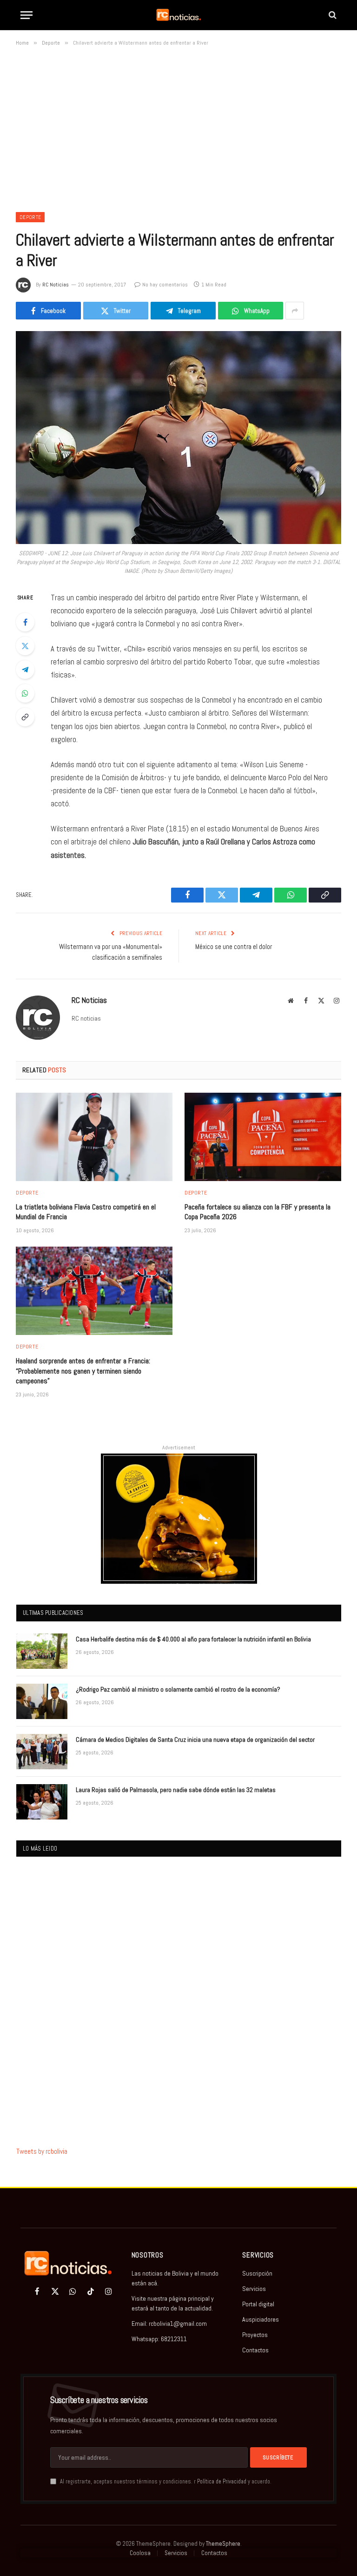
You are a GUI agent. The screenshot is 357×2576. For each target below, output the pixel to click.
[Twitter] (25, 646)
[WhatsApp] (25, 693)
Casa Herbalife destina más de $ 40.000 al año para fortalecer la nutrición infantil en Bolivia (193, 1639)
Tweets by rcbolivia (42, 2151)
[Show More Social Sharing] (295, 311)
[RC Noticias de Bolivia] (178, 15)
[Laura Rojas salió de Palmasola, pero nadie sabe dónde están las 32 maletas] (42, 1802)
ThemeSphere (223, 2544)
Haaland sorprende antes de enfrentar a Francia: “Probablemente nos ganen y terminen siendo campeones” (83, 1371)
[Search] (332, 15)
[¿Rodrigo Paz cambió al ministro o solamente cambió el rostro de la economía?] (42, 1701)
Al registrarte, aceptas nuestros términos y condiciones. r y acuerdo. (165, 2482)
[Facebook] (25, 622)
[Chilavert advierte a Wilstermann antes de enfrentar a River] (178, 437)
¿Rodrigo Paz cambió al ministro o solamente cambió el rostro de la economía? (178, 1689)
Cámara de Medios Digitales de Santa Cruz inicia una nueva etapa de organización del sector (195, 1739)
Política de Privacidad (222, 2482)
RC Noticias (56, 285)
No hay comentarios (165, 285)
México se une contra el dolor (234, 946)
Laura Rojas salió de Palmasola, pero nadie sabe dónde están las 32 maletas (176, 1790)
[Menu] (26, 15)
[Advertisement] (178, 127)
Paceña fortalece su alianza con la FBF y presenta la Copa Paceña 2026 (258, 1212)
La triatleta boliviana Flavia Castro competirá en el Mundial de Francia (86, 1212)
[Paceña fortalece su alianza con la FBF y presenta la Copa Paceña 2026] (263, 1137)
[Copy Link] (25, 717)
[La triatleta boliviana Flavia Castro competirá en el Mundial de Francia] (94, 1137)
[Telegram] (25, 670)
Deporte (30, 217)
